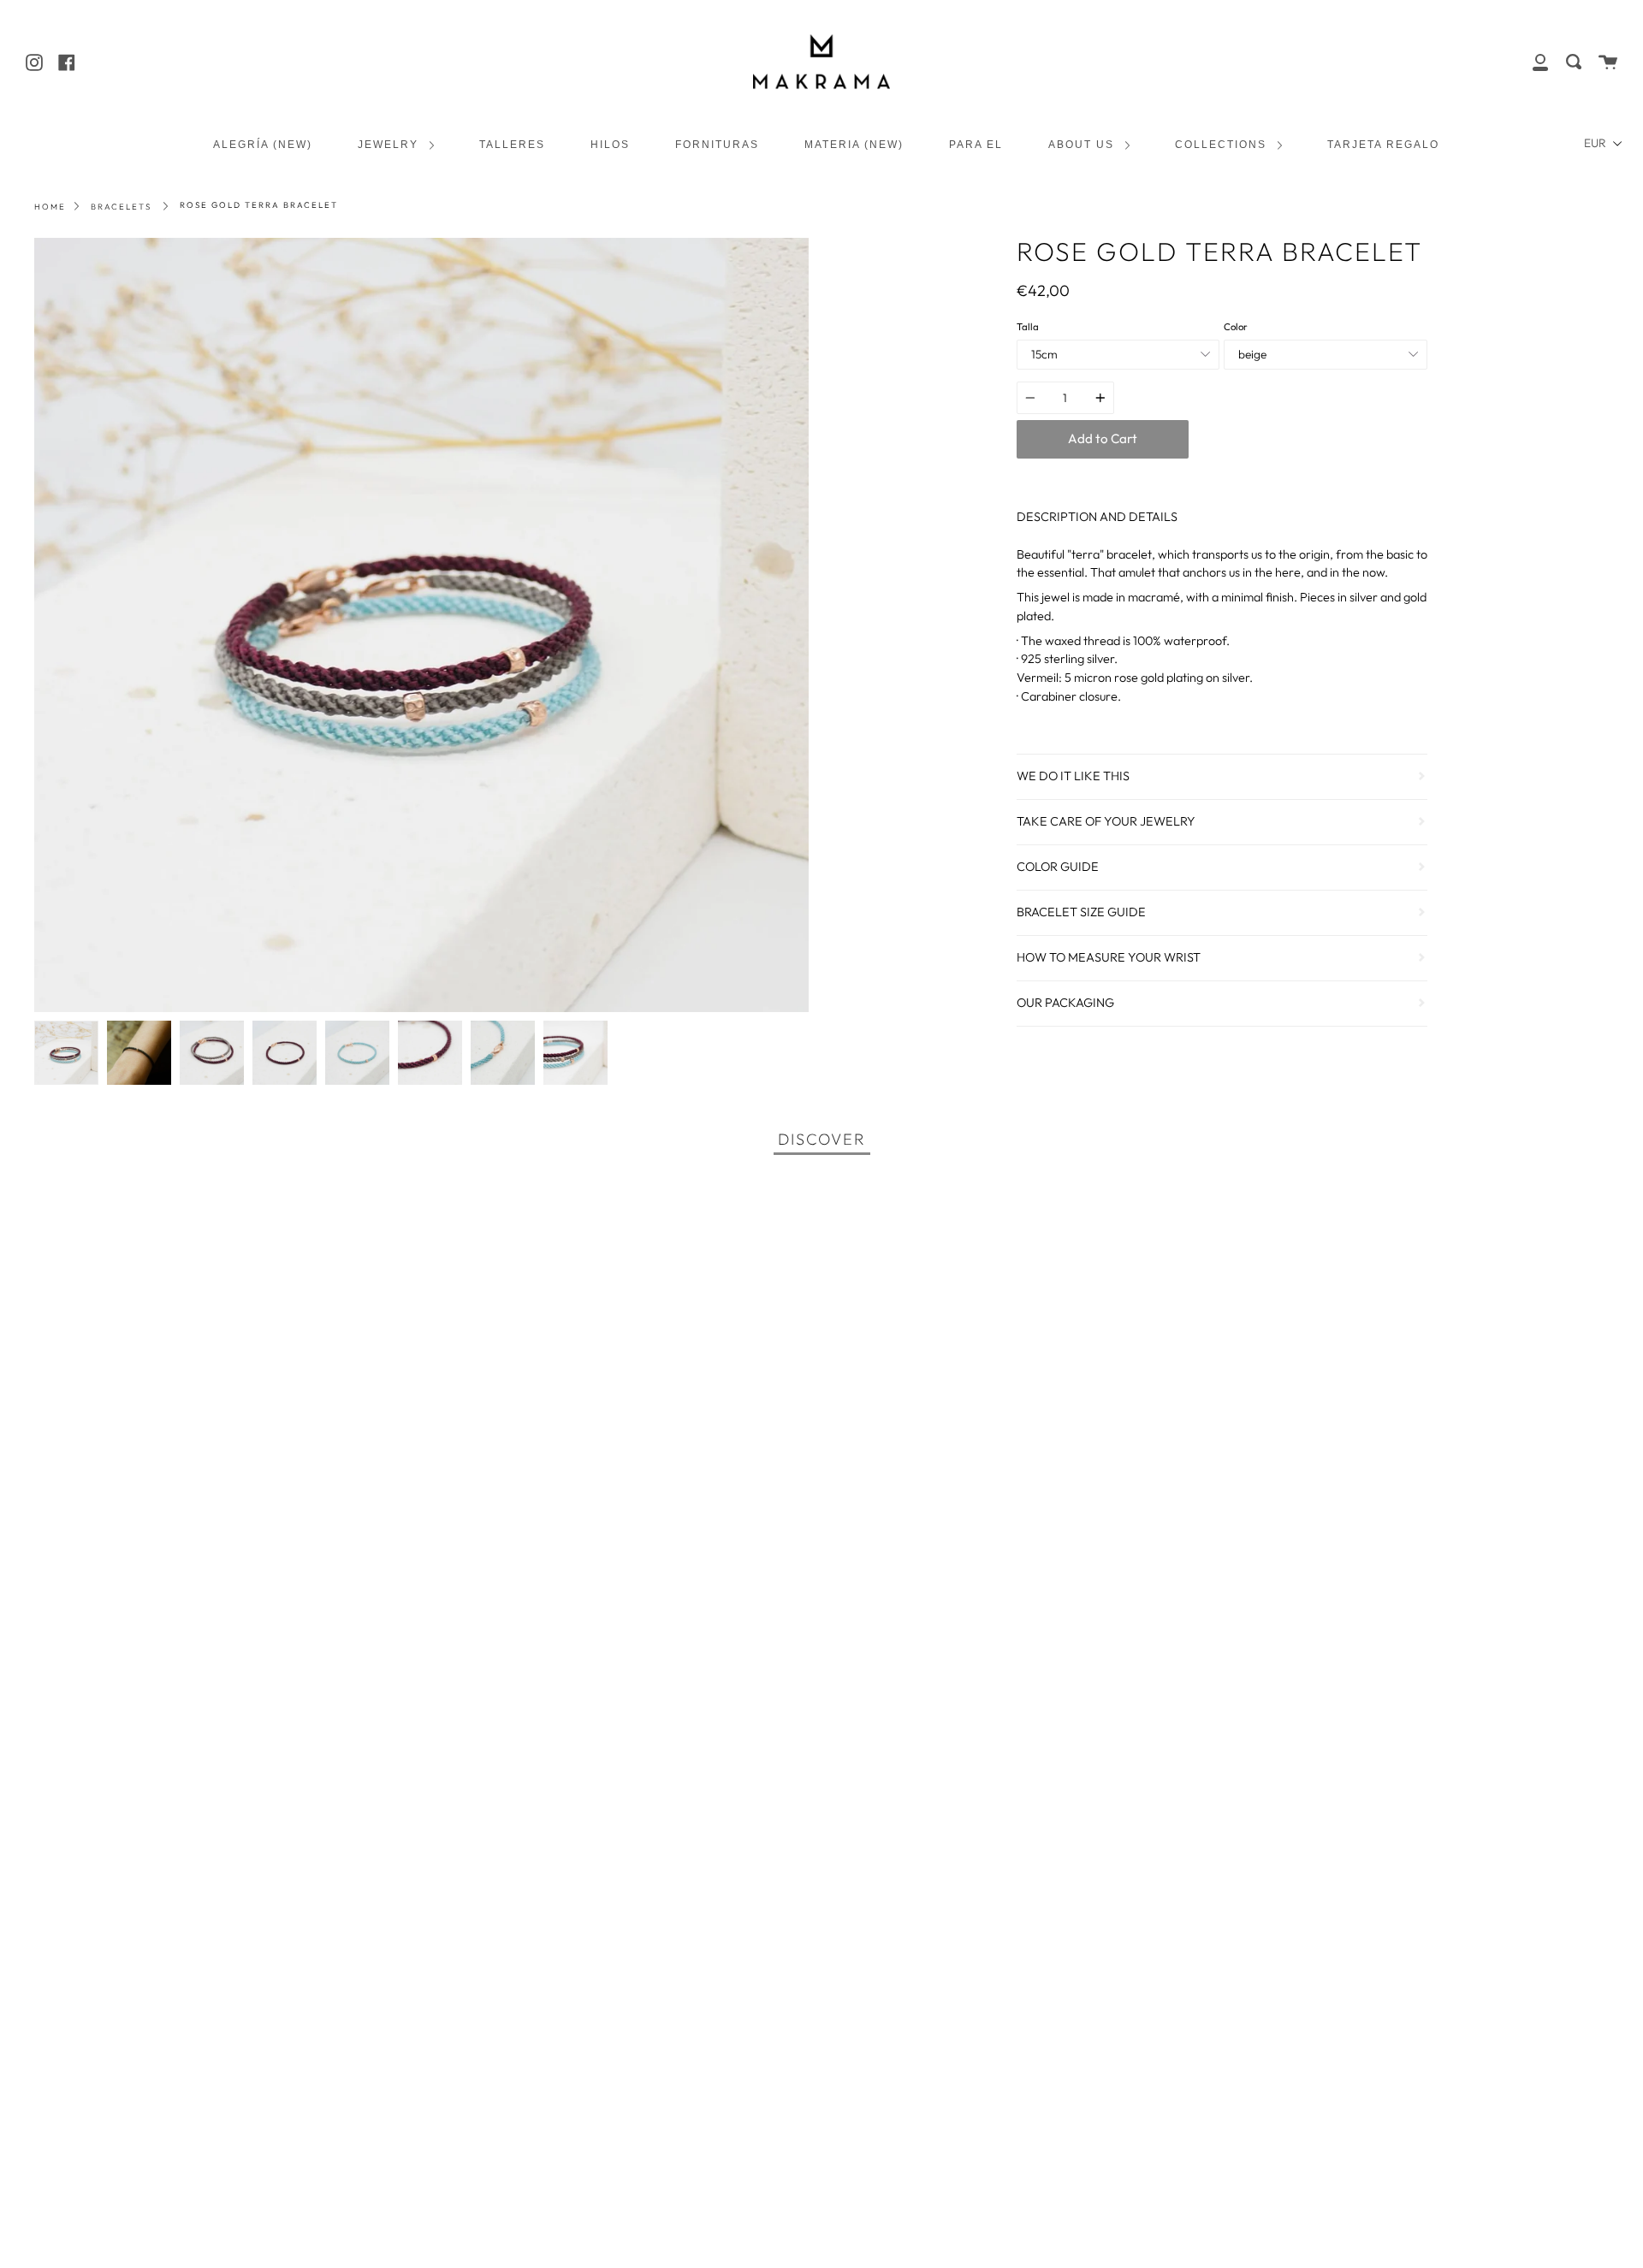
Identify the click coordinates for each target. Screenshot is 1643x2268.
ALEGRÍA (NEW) (263, 144)
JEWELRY (390, 144)
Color (1236, 327)
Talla (1028, 327)
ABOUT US (1083, 144)
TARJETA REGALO (1383, 144)
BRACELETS (121, 206)
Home (50, 206)
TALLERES (512, 144)
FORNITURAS (717, 144)
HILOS (610, 144)
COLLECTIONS (1223, 144)
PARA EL (976, 144)
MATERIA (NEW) (854, 144)
